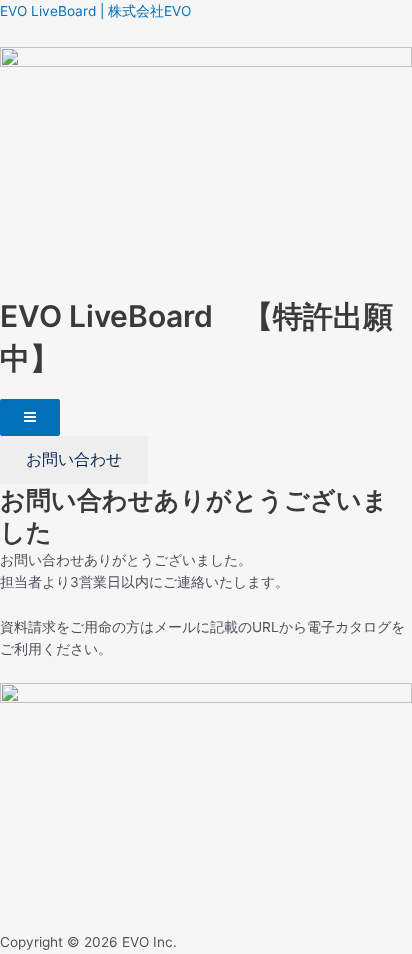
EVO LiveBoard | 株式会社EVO (95, 11)
